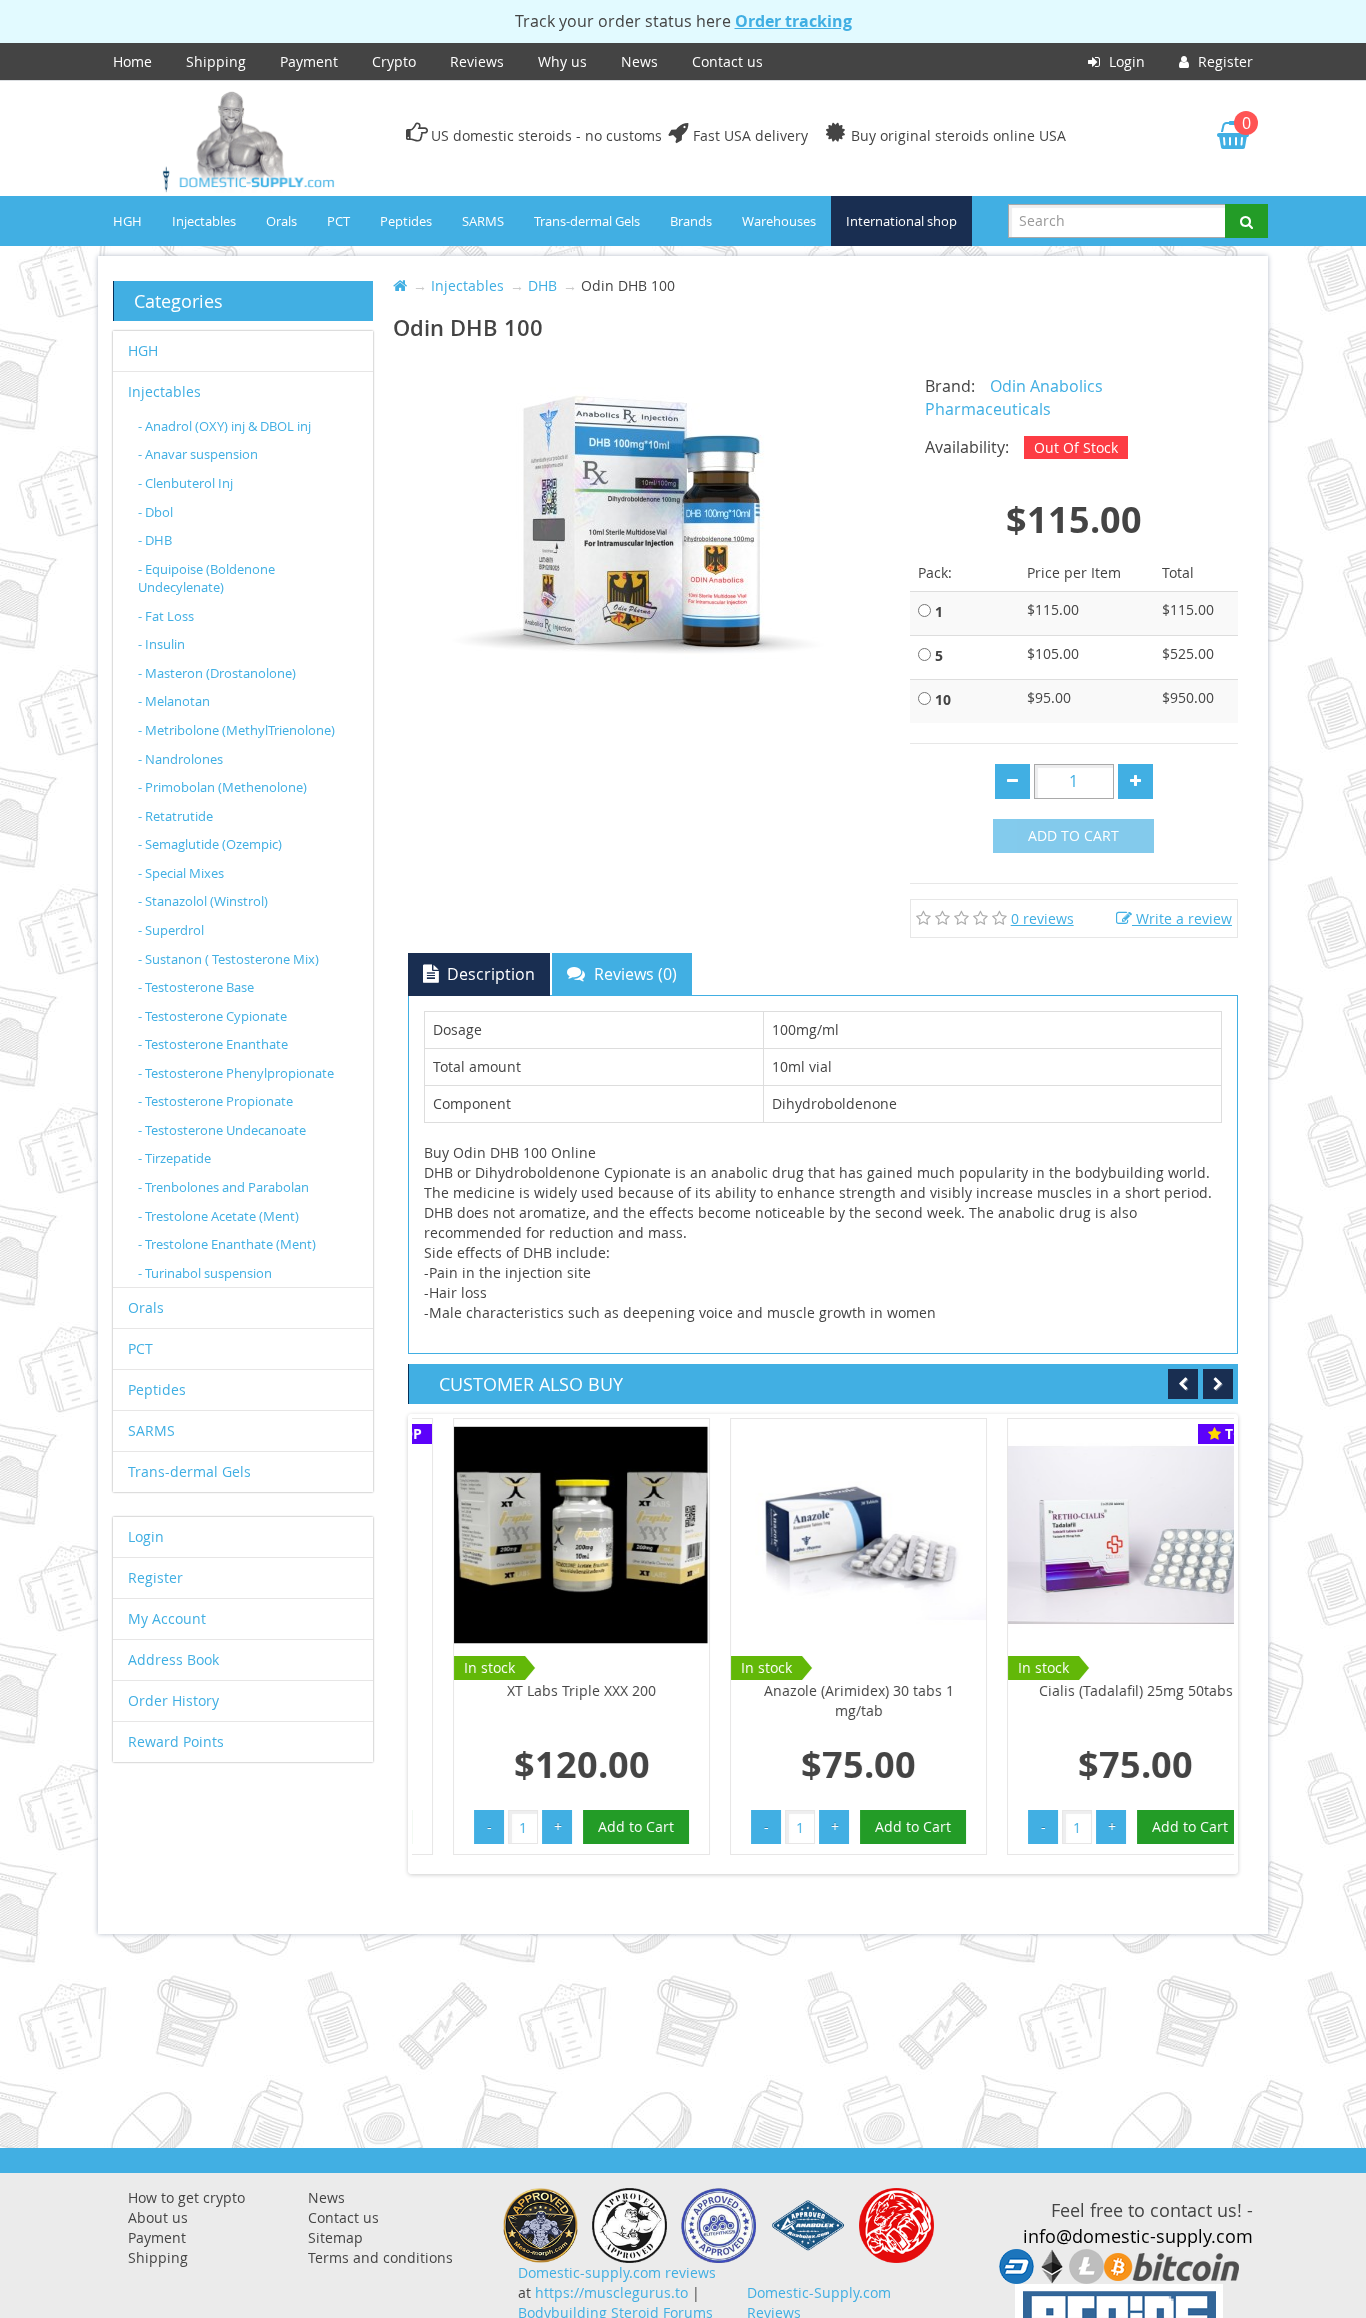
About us (158, 2217)
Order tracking (793, 21)
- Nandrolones (180, 759)
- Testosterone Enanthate (213, 1044)
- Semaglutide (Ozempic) (210, 844)
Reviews (477, 61)
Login (1125, 61)
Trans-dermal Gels (587, 221)
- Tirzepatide (174, 1158)
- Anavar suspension (198, 454)
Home (132, 61)
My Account (167, 1618)
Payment (309, 61)
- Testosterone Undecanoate (222, 1130)
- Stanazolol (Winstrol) (203, 901)
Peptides (406, 221)
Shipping (216, 61)
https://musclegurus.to (611, 2292)
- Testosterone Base (196, 987)
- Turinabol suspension (205, 1273)
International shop (901, 221)
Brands (691, 221)
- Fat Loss (166, 616)
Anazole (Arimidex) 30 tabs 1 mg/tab (828, 1700)
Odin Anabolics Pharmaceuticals (1014, 397)
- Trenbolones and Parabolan (223, 1187)
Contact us (727, 61)
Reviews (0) (633, 974)
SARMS (483, 221)
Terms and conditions (380, 2257)
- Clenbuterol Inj (185, 483)
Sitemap (335, 2237)
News (639, 61)
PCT (338, 221)
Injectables (204, 221)
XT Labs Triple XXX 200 (550, 1690)
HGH (127, 221)
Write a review (1182, 918)
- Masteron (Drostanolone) (217, 673)
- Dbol (155, 512)
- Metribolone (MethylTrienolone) (236, 730)
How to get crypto (186, 2197)
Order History (173, 1700)
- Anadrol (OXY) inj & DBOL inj (224, 426)
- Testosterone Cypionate (212, 1016)
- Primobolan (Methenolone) (222, 787)
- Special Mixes (181, 873)
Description (489, 974)
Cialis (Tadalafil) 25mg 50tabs (1105, 1690)
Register (1223, 61)
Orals (281, 221)
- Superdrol (171, 930)
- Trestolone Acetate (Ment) (218, 1216)
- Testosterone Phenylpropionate (236, 1073)
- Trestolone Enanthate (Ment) (227, 1244)
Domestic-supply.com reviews (617, 2272)
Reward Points (176, 1741)
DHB (542, 285)
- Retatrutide (175, 816)
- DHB (155, 540)
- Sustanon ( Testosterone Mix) (228, 959)
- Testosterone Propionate (215, 1101)
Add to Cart (1073, 835)
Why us (562, 61)
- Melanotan (174, 701)
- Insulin (161, 644)
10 (943, 699)
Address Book (173, 1659)
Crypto (394, 61)
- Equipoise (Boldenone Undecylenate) (206, 578)
